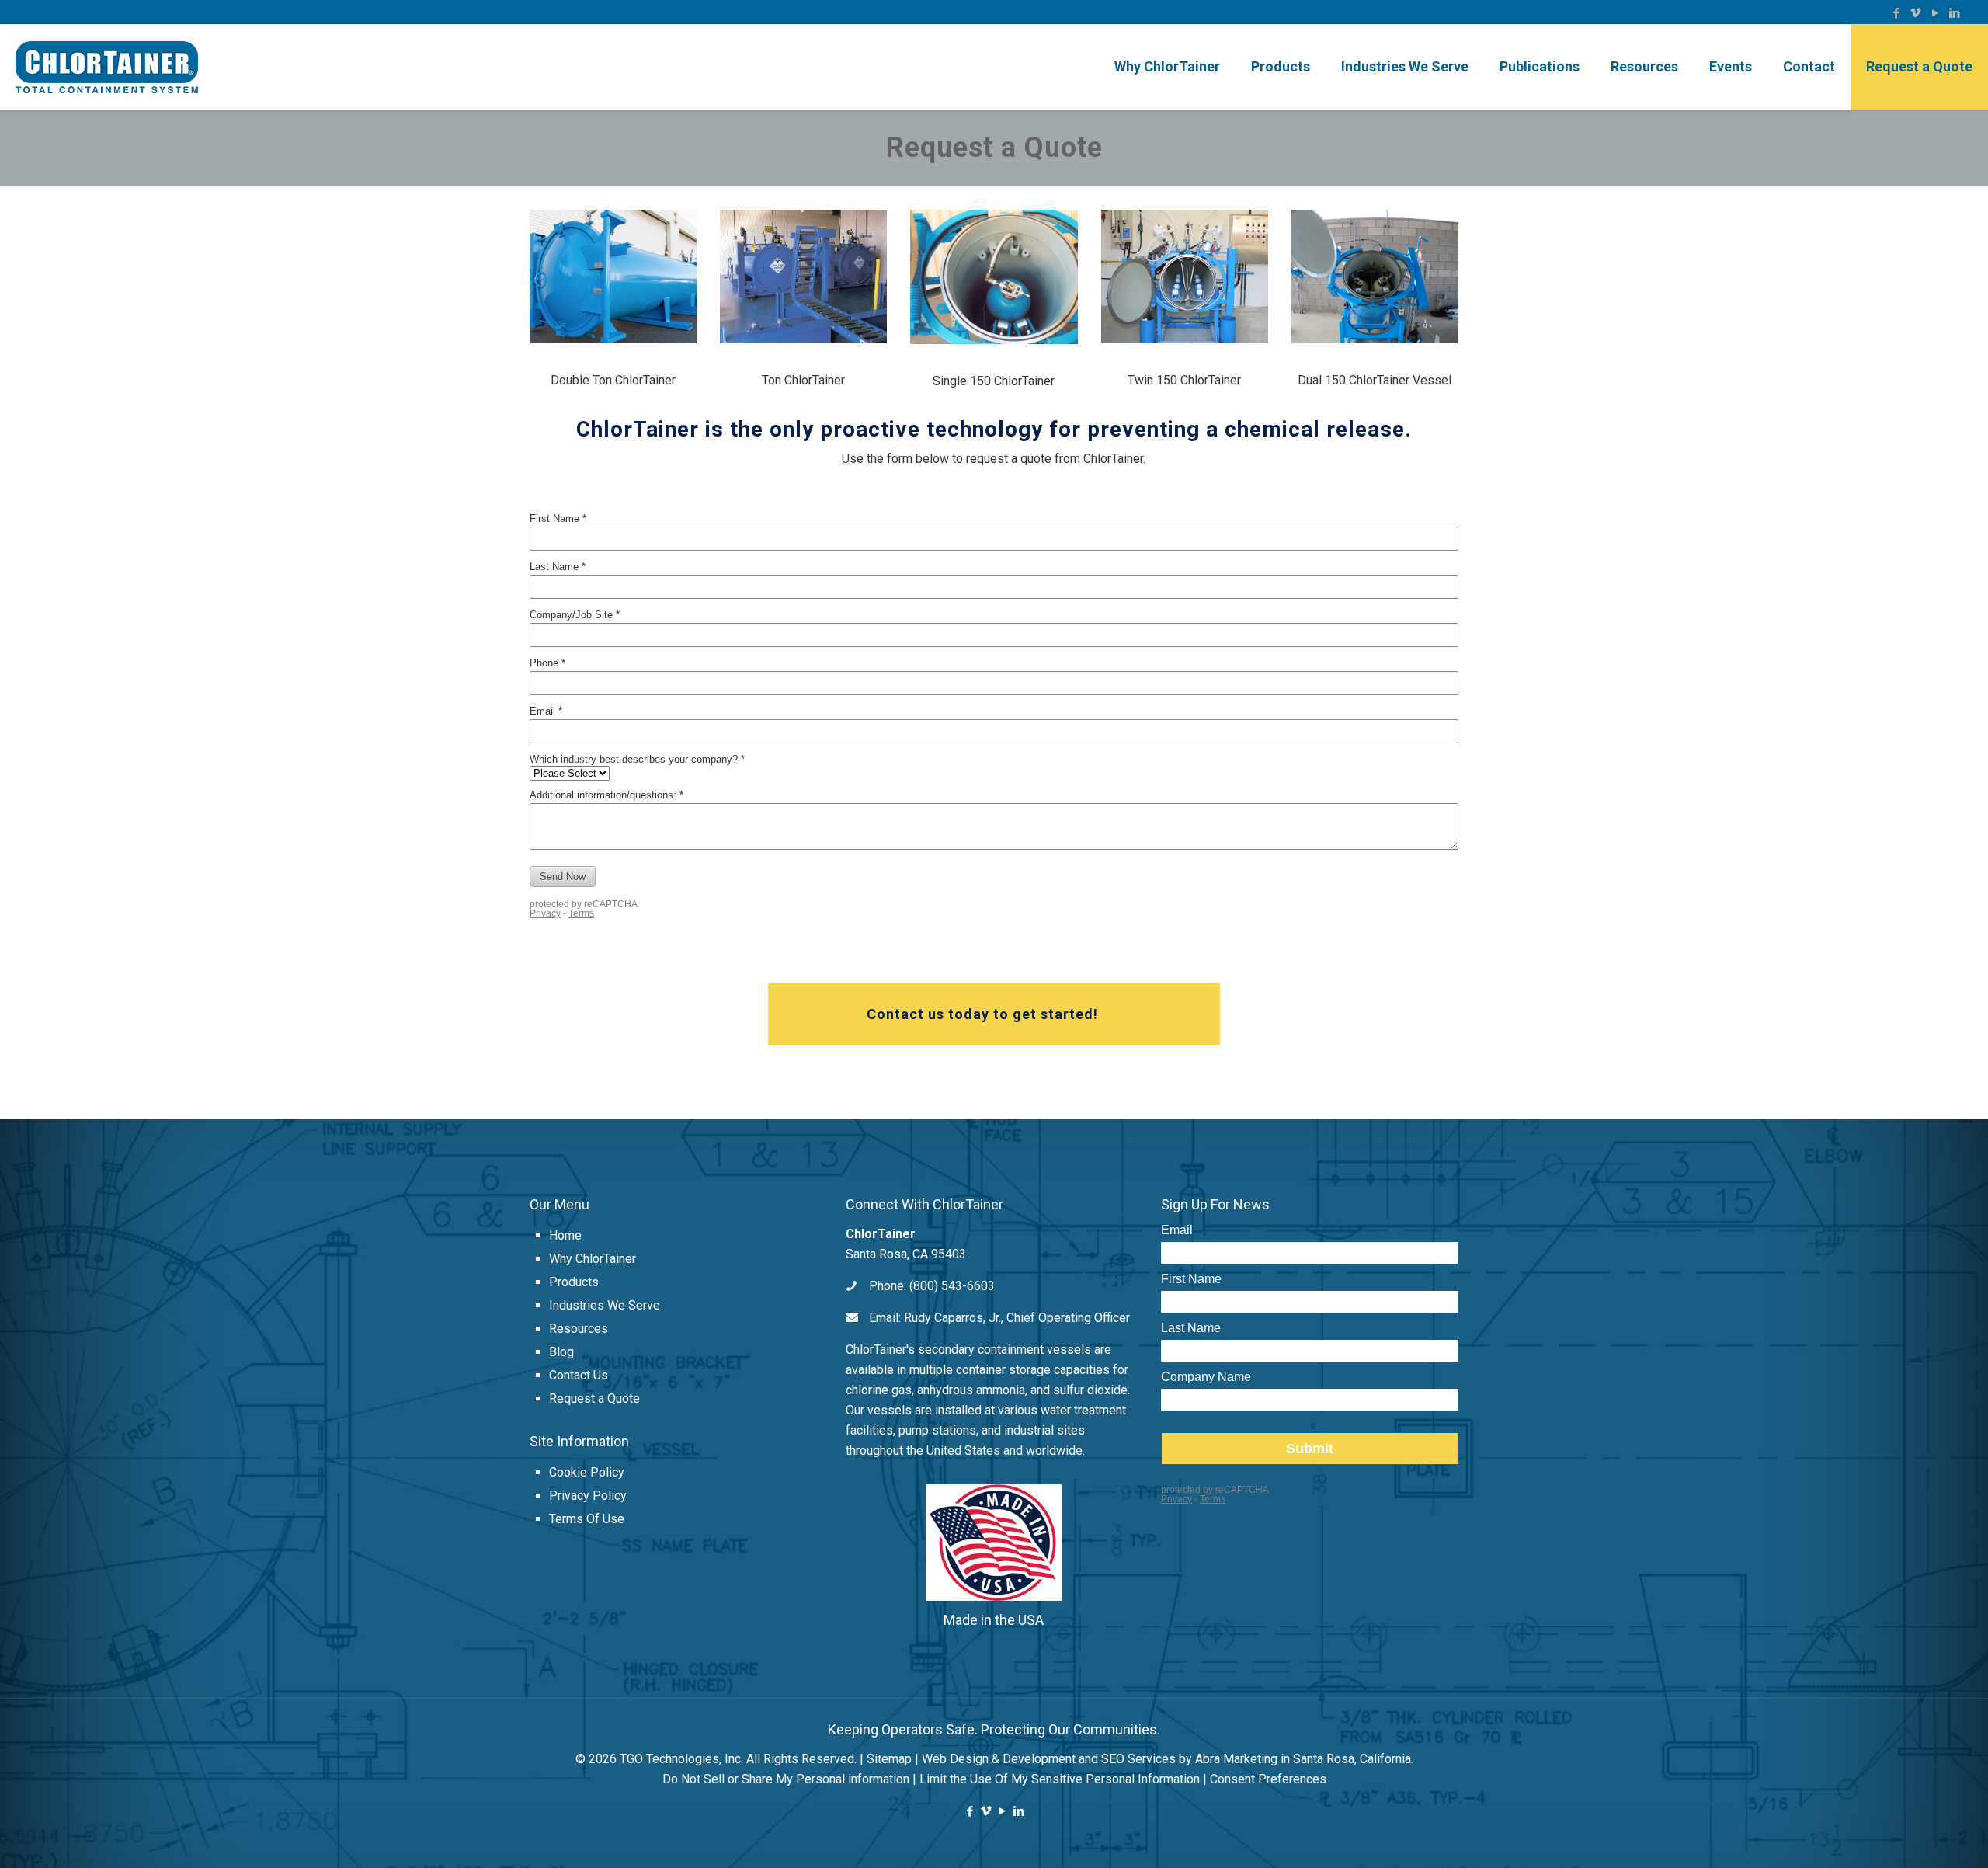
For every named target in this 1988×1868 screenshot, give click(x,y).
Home (565, 1235)
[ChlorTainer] (107, 67)
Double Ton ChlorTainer (613, 380)
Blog (561, 1352)
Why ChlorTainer (593, 1259)
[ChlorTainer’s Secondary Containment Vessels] (613, 277)
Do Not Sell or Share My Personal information (786, 1779)
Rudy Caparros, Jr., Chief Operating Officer (1017, 1318)
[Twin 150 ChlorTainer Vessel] (1185, 277)
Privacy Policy (588, 1496)
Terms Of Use (587, 1519)
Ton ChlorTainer (803, 380)
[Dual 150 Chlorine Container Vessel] (1375, 277)
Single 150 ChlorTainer (994, 381)
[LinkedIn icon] (1954, 13)
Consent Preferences (1268, 1779)
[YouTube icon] (1935, 13)
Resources (579, 1329)
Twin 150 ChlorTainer (1184, 380)
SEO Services (1138, 1759)
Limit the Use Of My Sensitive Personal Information (1060, 1779)
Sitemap (889, 1759)
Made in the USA (994, 1620)
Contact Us (579, 1375)
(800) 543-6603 (952, 1286)
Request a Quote (594, 1398)
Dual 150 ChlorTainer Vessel (1375, 380)
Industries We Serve (605, 1305)
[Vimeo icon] (1915, 13)
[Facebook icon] (1896, 13)
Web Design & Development (999, 1759)
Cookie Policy (587, 1472)
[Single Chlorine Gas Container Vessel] (994, 277)
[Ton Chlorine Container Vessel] (803, 277)
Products (574, 1282)
